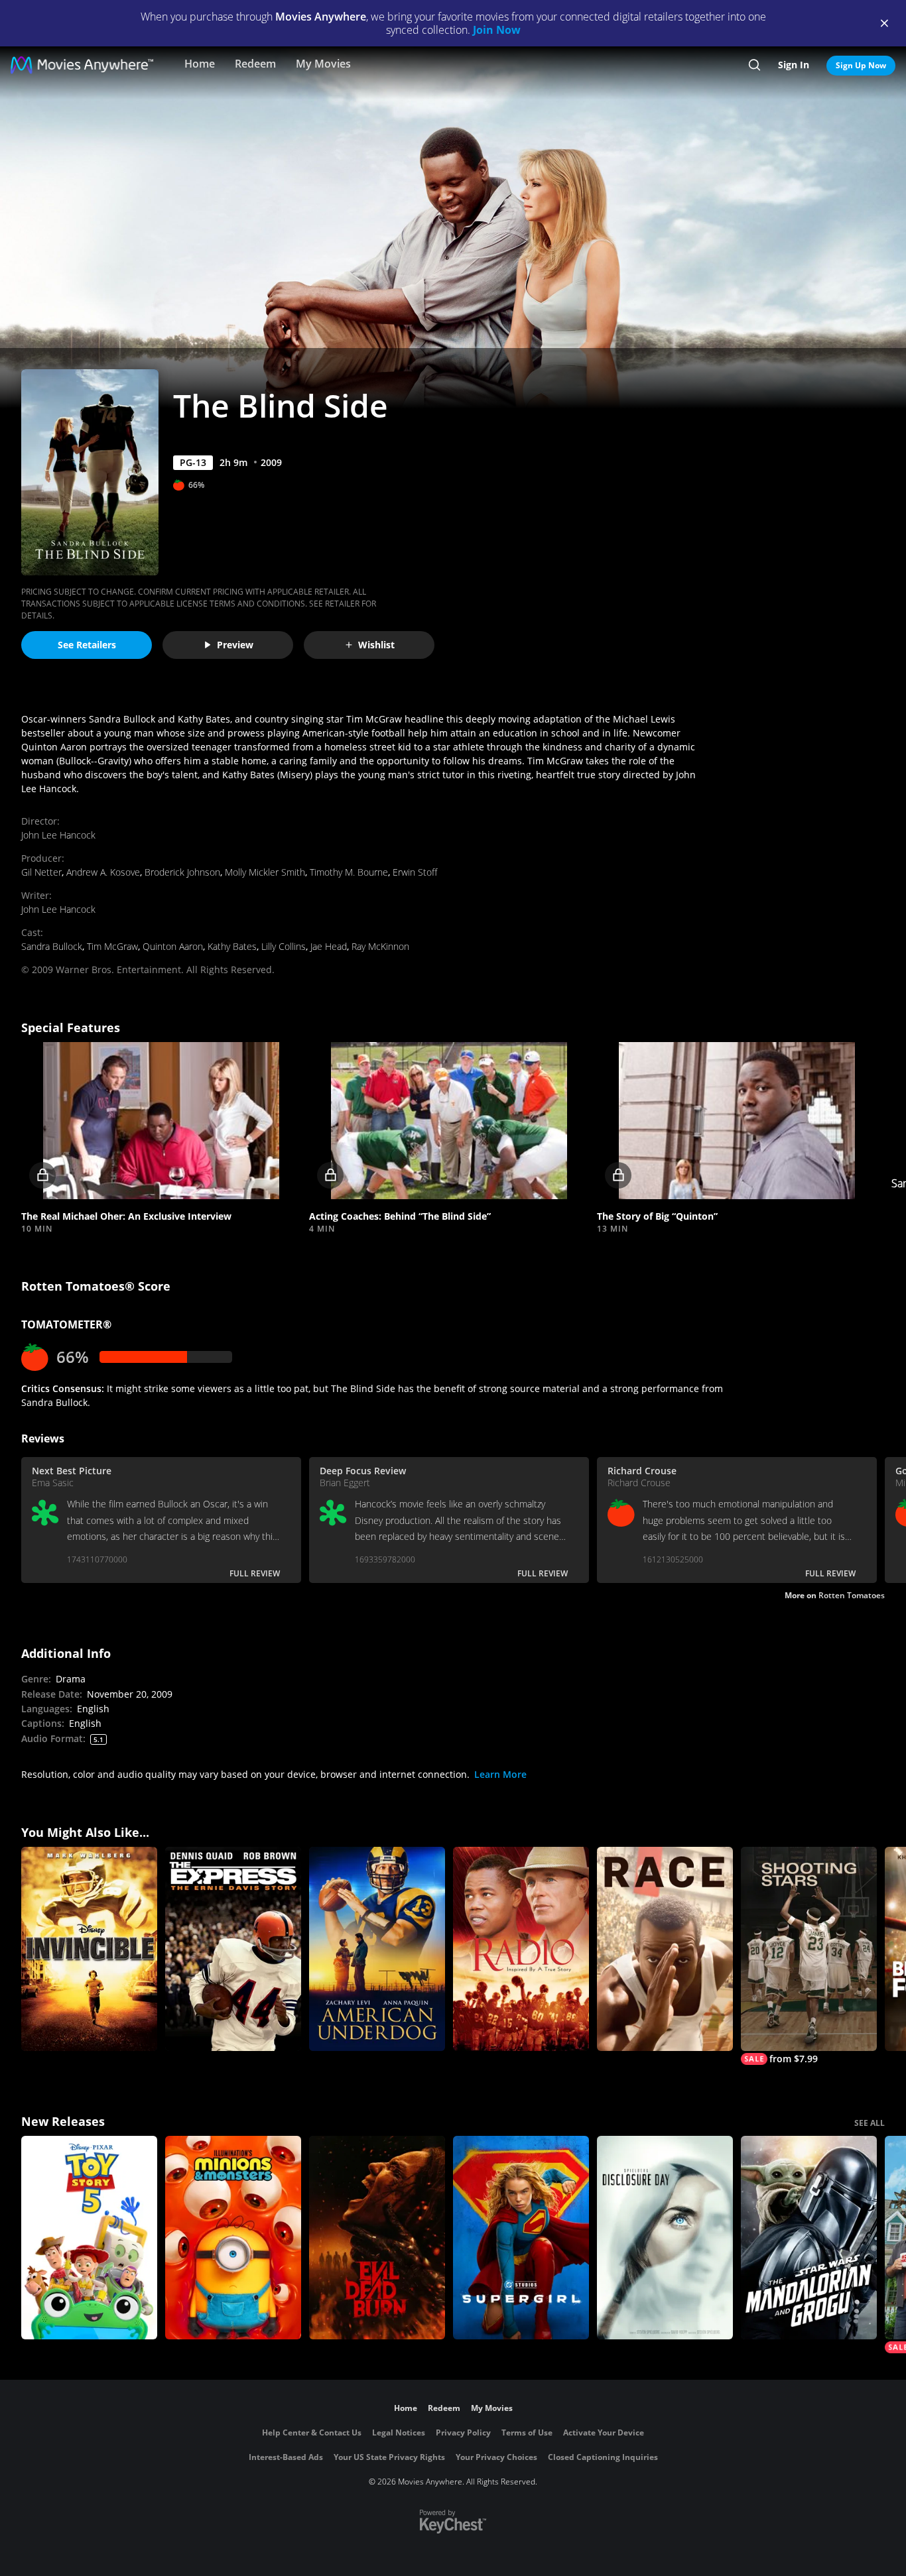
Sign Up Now (861, 65)
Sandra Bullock (52, 946)
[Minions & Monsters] (233, 2238)
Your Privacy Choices (496, 2457)
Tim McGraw (112, 946)
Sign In (794, 65)
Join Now (497, 30)
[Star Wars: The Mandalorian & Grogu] (809, 2238)
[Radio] (521, 1949)
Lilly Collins (284, 946)
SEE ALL (870, 2123)
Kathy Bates (232, 946)
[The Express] (233, 1949)
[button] (161, 1121)
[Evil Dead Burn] (377, 2238)
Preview (235, 645)
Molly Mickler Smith (265, 872)
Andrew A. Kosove (103, 872)
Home (200, 64)
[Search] (754, 65)
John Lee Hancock (58, 835)
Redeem (255, 64)
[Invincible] (89, 1949)
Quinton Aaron (173, 946)
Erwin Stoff (415, 872)
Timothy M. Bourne (349, 872)
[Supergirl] (521, 2238)
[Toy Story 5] (89, 2238)
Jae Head (329, 946)
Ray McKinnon (380, 946)
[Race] (665, 1949)
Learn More (500, 1774)
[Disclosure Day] (665, 2238)
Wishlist (376, 645)
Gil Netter (41, 872)
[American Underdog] (377, 1949)
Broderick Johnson (182, 872)
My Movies (323, 64)
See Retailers (87, 645)
